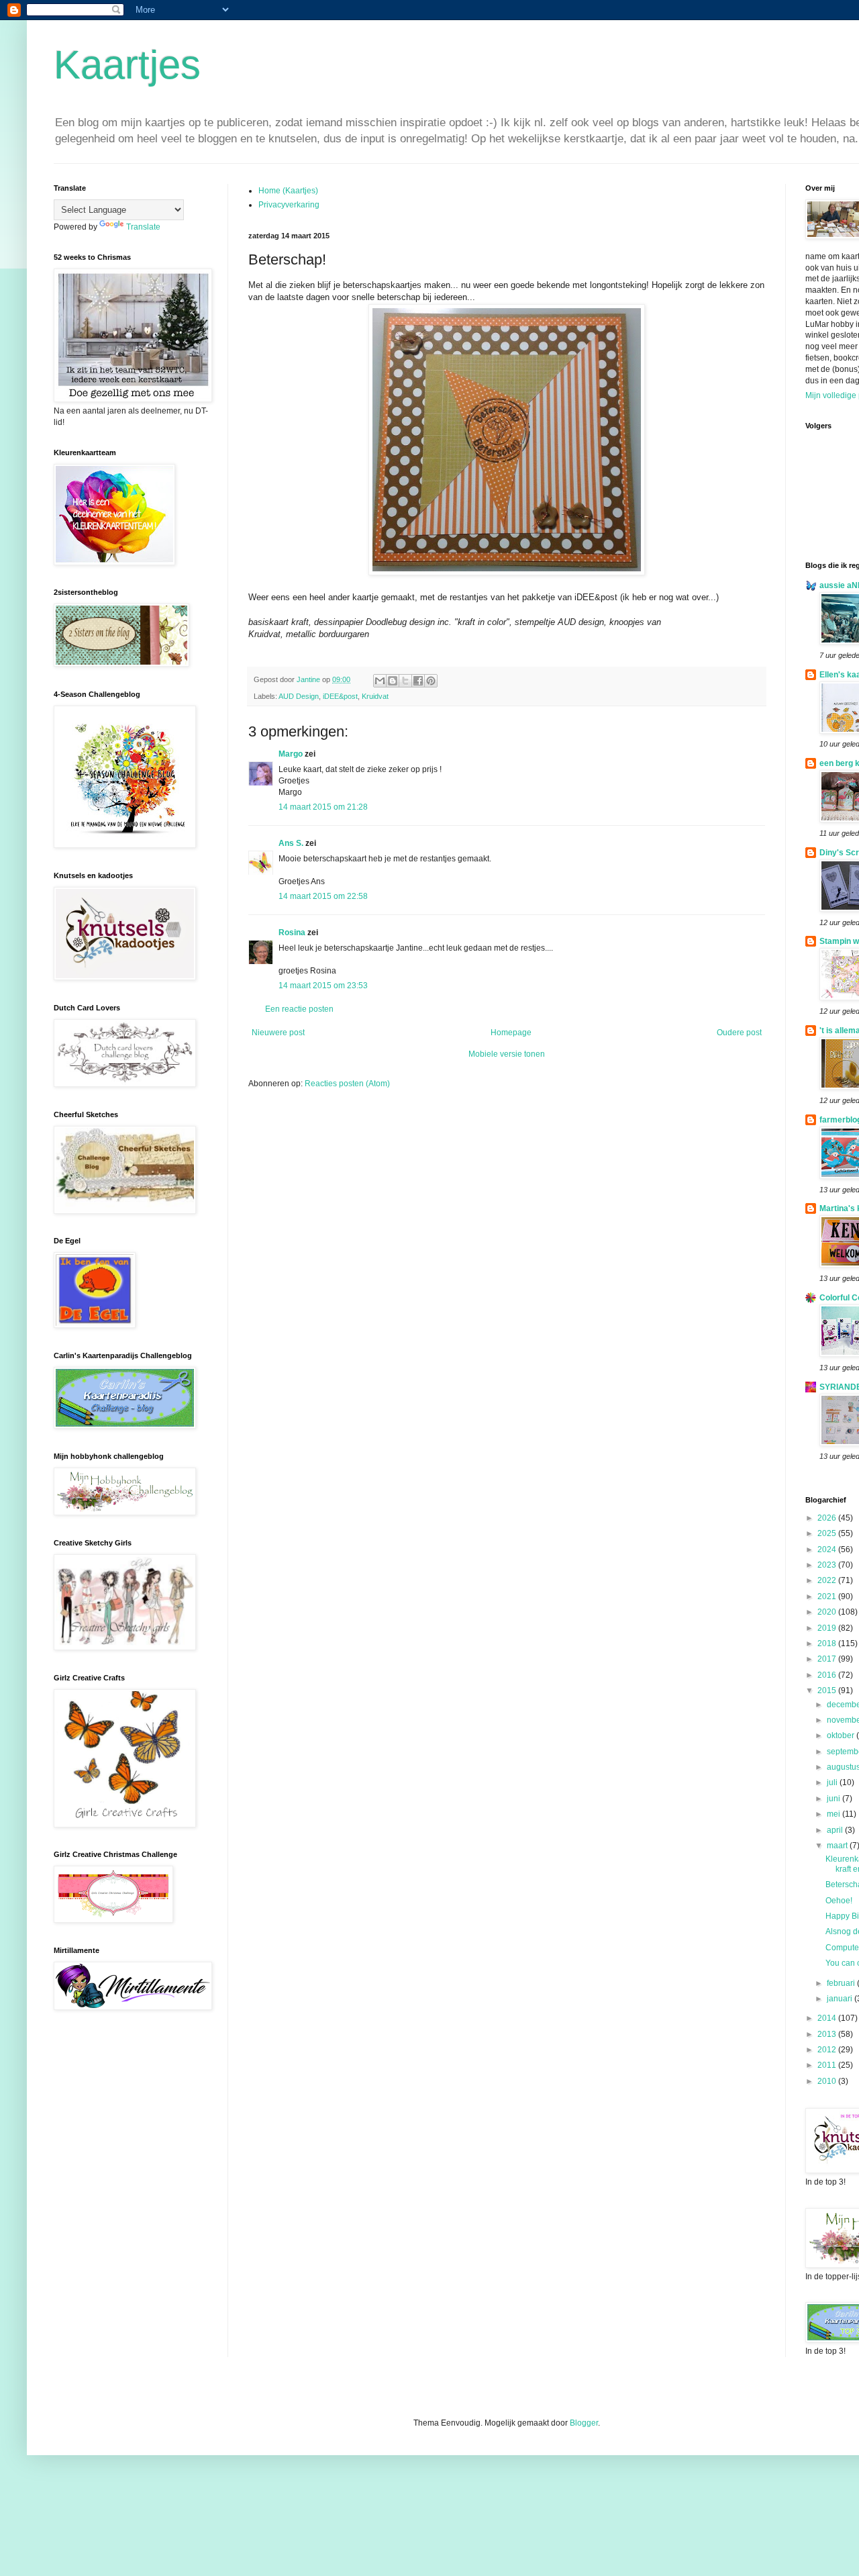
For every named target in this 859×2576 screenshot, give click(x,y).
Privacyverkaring (289, 205)
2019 (828, 1628)
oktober (842, 1735)
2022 (828, 1580)
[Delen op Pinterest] (431, 681)
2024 (828, 1549)
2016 (828, 1675)
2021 (828, 1596)
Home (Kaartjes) (288, 191)
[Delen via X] (405, 681)
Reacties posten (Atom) (347, 1084)
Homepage (511, 1033)
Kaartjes (127, 65)
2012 (828, 2050)
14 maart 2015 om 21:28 (323, 807)
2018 (828, 1643)
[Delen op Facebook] (418, 681)
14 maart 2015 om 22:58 (323, 896)
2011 (828, 2065)
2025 (828, 1533)
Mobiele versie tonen (507, 1054)
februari (842, 1983)
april (836, 1830)
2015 (828, 1690)
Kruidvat (375, 696)
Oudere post (739, 1033)
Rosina (292, 933)
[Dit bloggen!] (393, 681)
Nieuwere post (278, 1033)
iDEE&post (340, 696)
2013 (828, 2034)
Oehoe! (839, 1901)
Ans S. (291, 843)
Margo (291, 754)
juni (835, 1799)
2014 (828, 2018)
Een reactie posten (299, 1009)
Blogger (584, 2423)
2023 (828, 1565)
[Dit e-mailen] (380, 681)
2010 (828, 2081)
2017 (828, 1659)
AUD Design (299, 696)
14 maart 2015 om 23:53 (323, 986)
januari (841, 1999)
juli (833, 1782)
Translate (143, 227)
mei (835, 1814)
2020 (828, 1612)
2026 (828, 1518)
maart (838, 1846)
